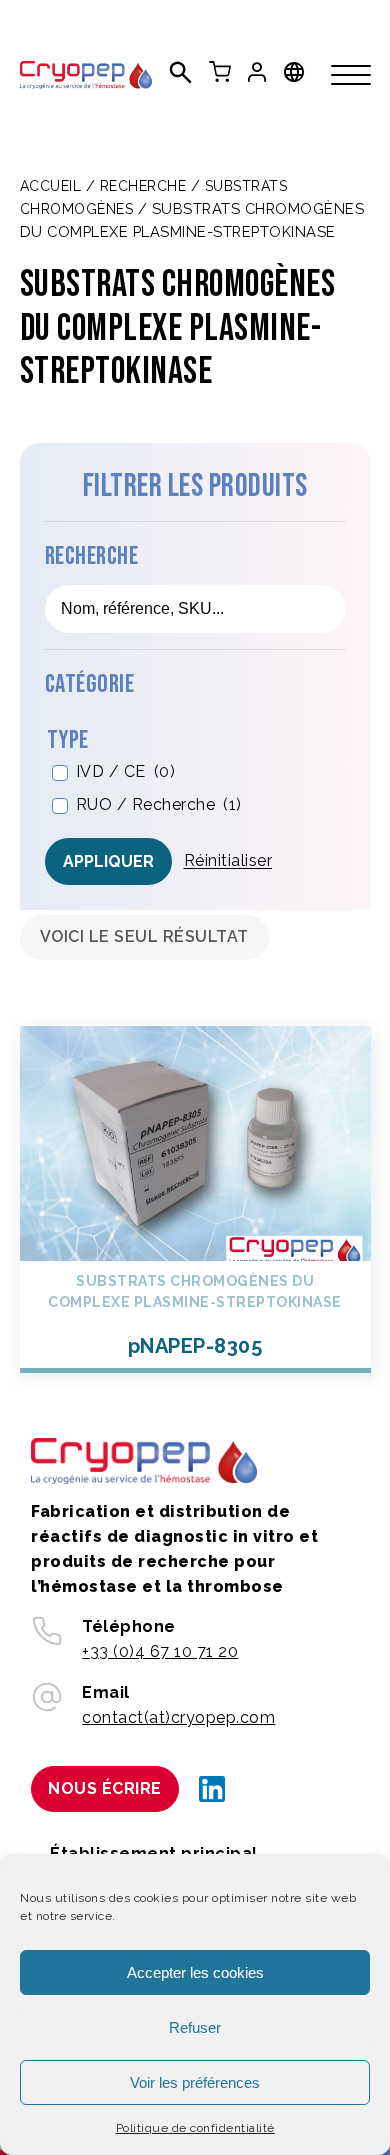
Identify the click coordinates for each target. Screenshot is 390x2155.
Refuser (195, 2027)
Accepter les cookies (195, 1972)
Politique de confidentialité (195, 2128)
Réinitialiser (228, 860)
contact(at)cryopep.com (178, 1717)
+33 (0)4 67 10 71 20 (160, 1651)
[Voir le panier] (220, 72)
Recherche (143, 186)
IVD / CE (126, 771)
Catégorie (90, 684)
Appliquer (108, 861)
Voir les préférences (195, 2082)
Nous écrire (105, 1788)
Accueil (51, 186)
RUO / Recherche (159, 804)
